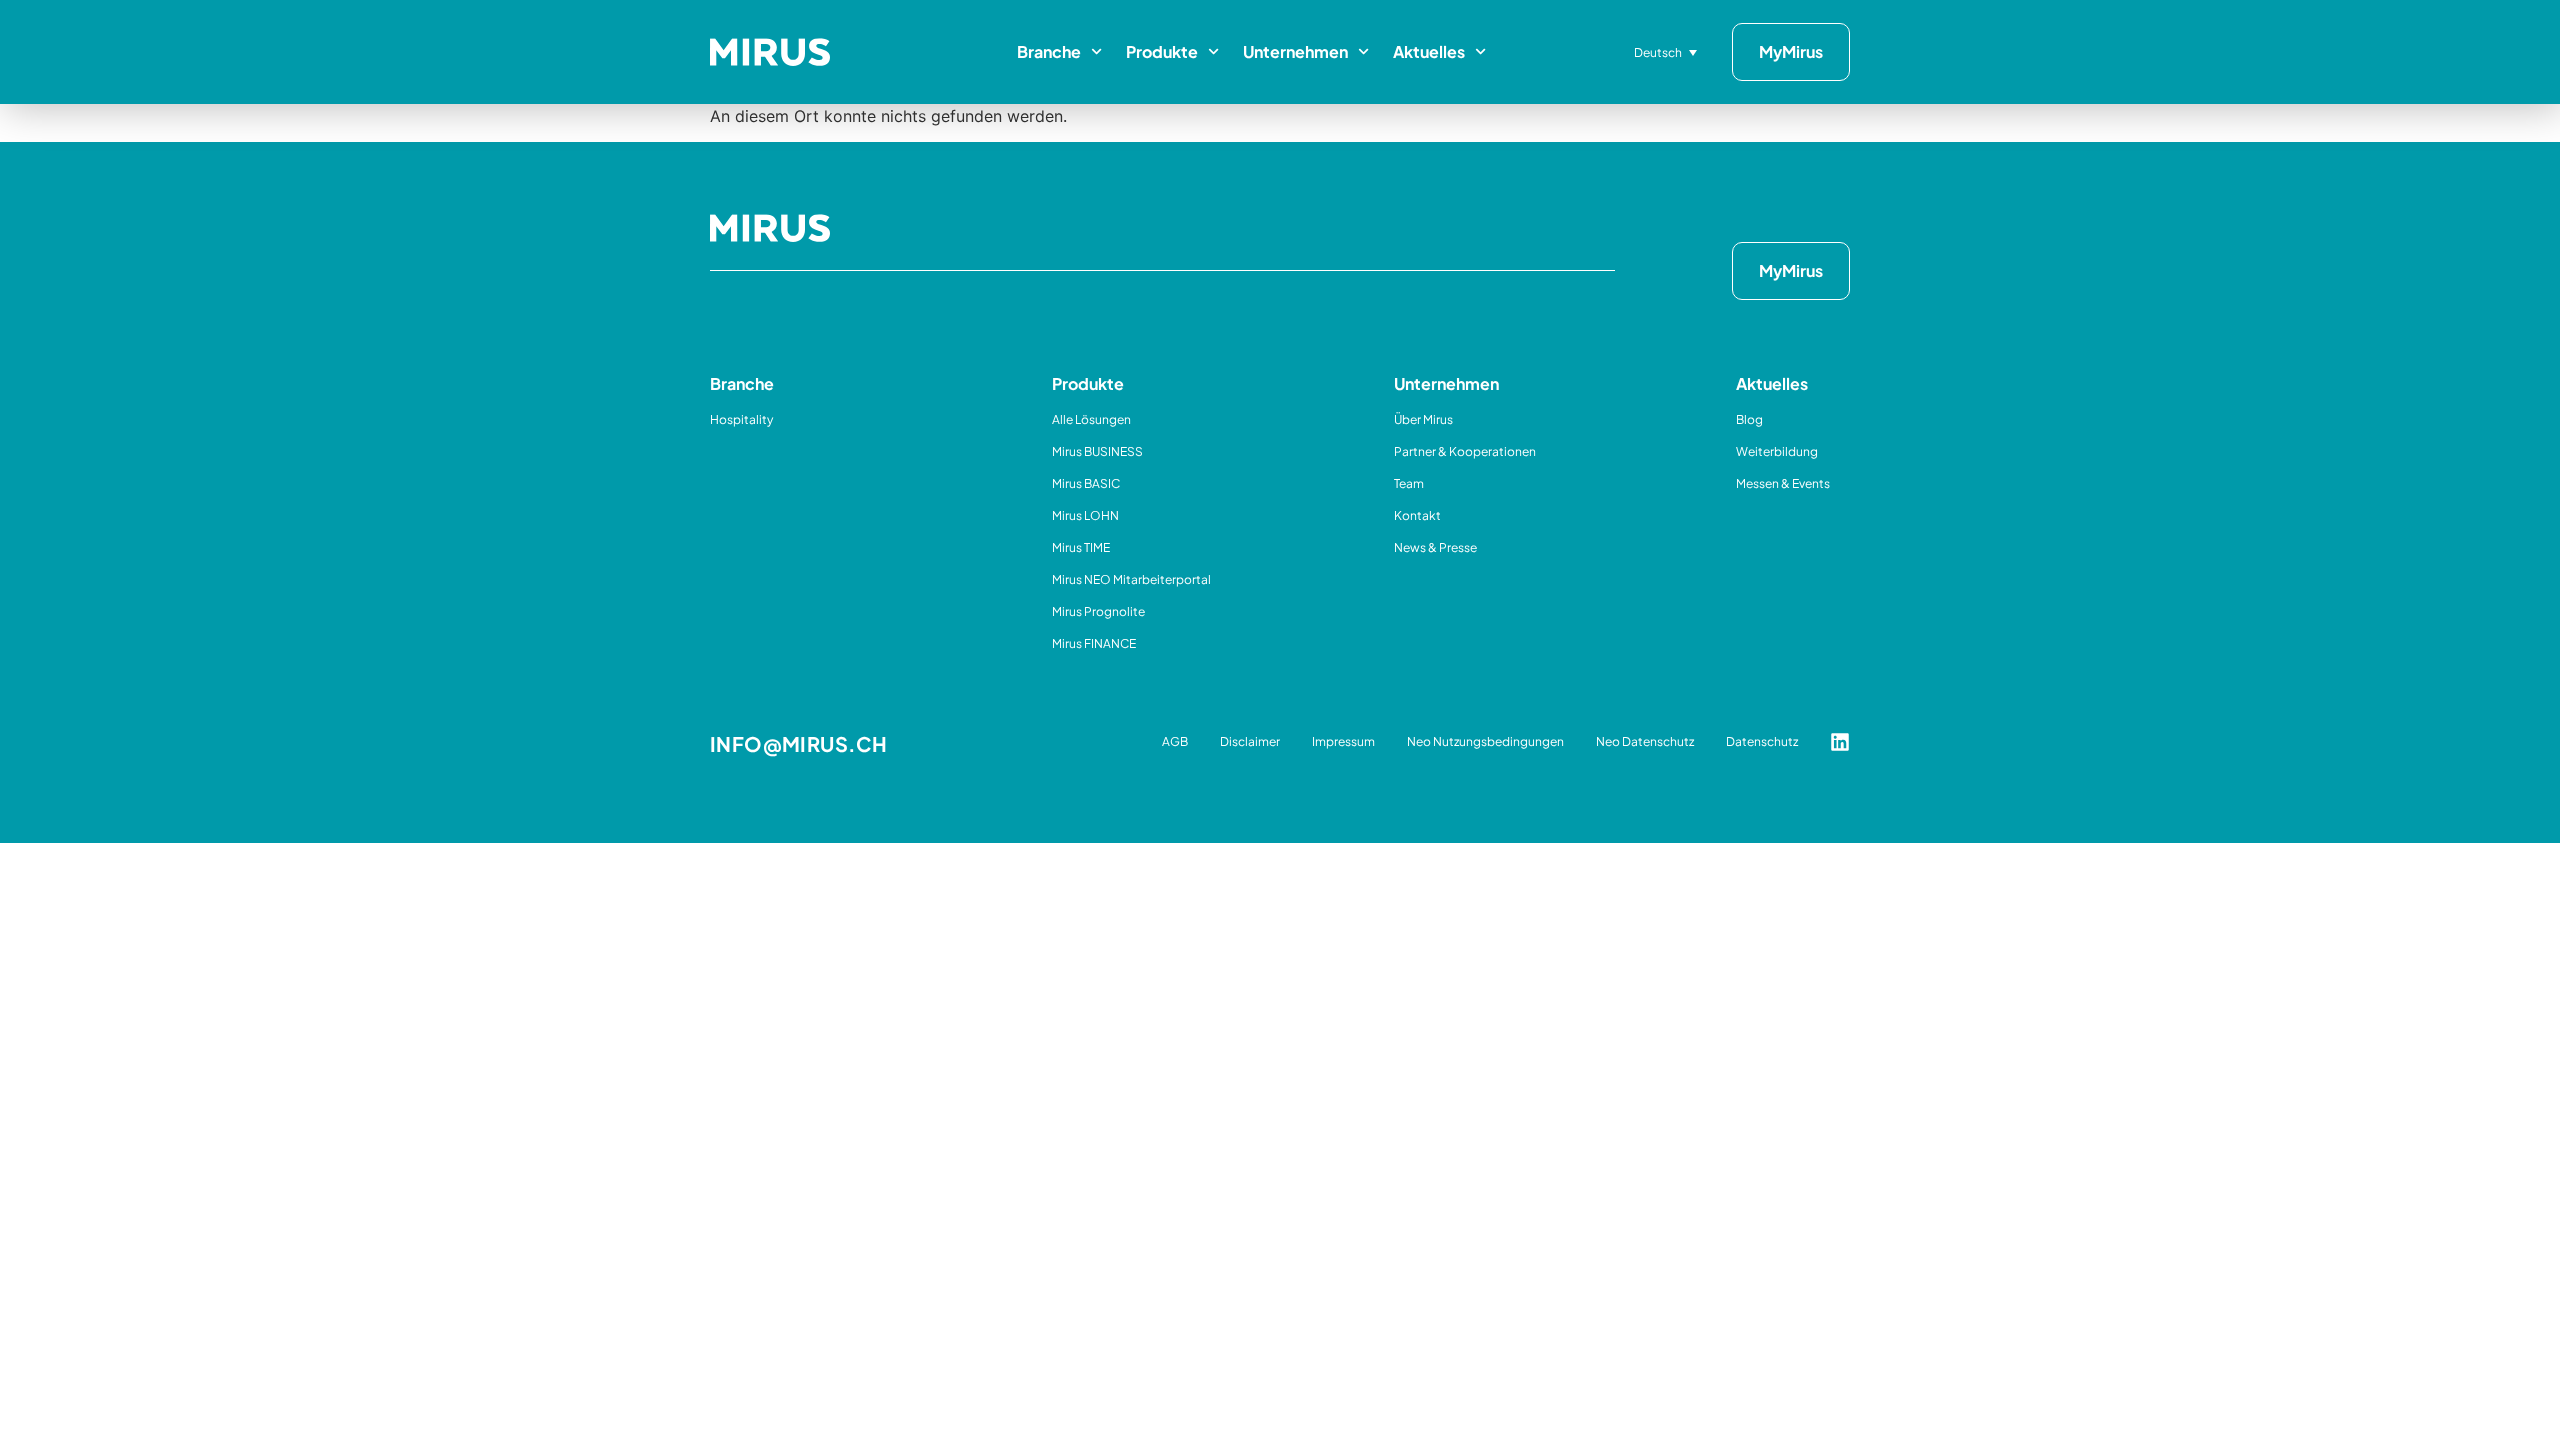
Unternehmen (1295, 51)
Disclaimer (1250, 741)
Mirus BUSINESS (1097, 451)
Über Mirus (1423, 419)
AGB (1175, 741)
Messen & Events (1783, 483)
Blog (1749, 419)
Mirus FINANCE (1094, 643)
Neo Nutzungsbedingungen (1485, 741)
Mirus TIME (1081, 547)
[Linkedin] (1840, 742)
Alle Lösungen (1091, 419)
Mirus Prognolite (1098, 611)
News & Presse (1435, 547)
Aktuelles (1429, 51)
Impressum (1343, 741)
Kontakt (1417, 515)
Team (1409, 483)
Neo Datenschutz (1645, 741)
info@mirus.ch (798, 743)
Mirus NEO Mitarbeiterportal (1131, 579)
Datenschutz (1762, 741)
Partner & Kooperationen (1465, 451)
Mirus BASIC (1086, 483)
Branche (1049, 51)
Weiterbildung (1777, 451)
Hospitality (741, 419)
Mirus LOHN (1085, 515)
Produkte (1162, 51)
